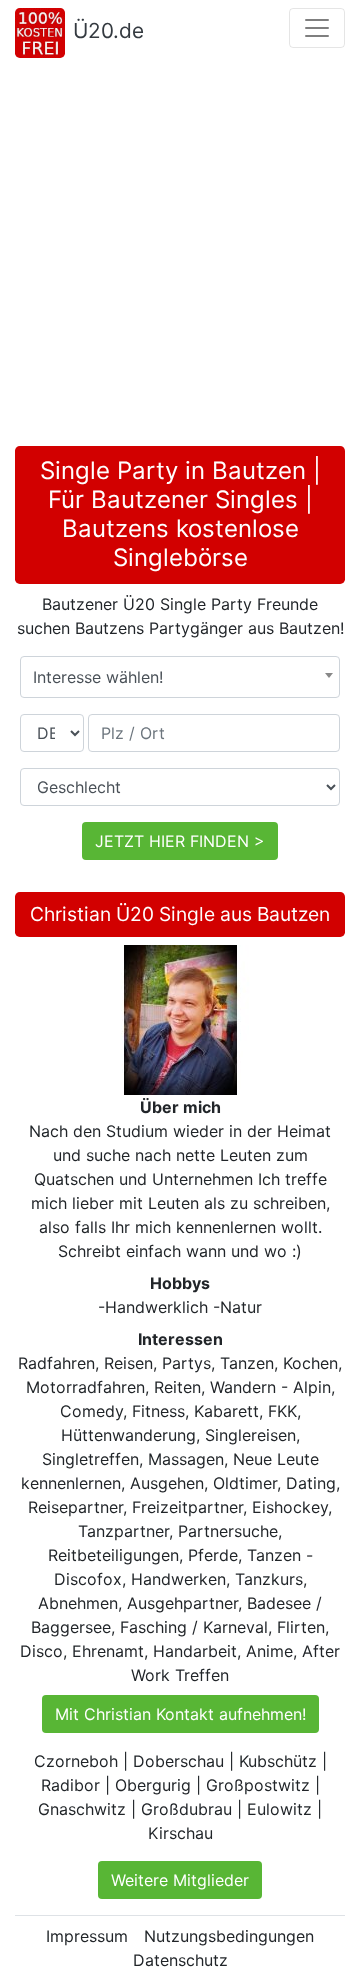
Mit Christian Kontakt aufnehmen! (180, 1714)
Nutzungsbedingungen (229, 1936)
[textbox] (180, 677)
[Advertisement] (180, 256)
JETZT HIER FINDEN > (180, 841)
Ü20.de (108, 30)
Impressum (87, 1936)
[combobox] (180, 677)
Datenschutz (180, 1960)
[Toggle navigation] (317, 28)
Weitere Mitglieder (180, 1880)
